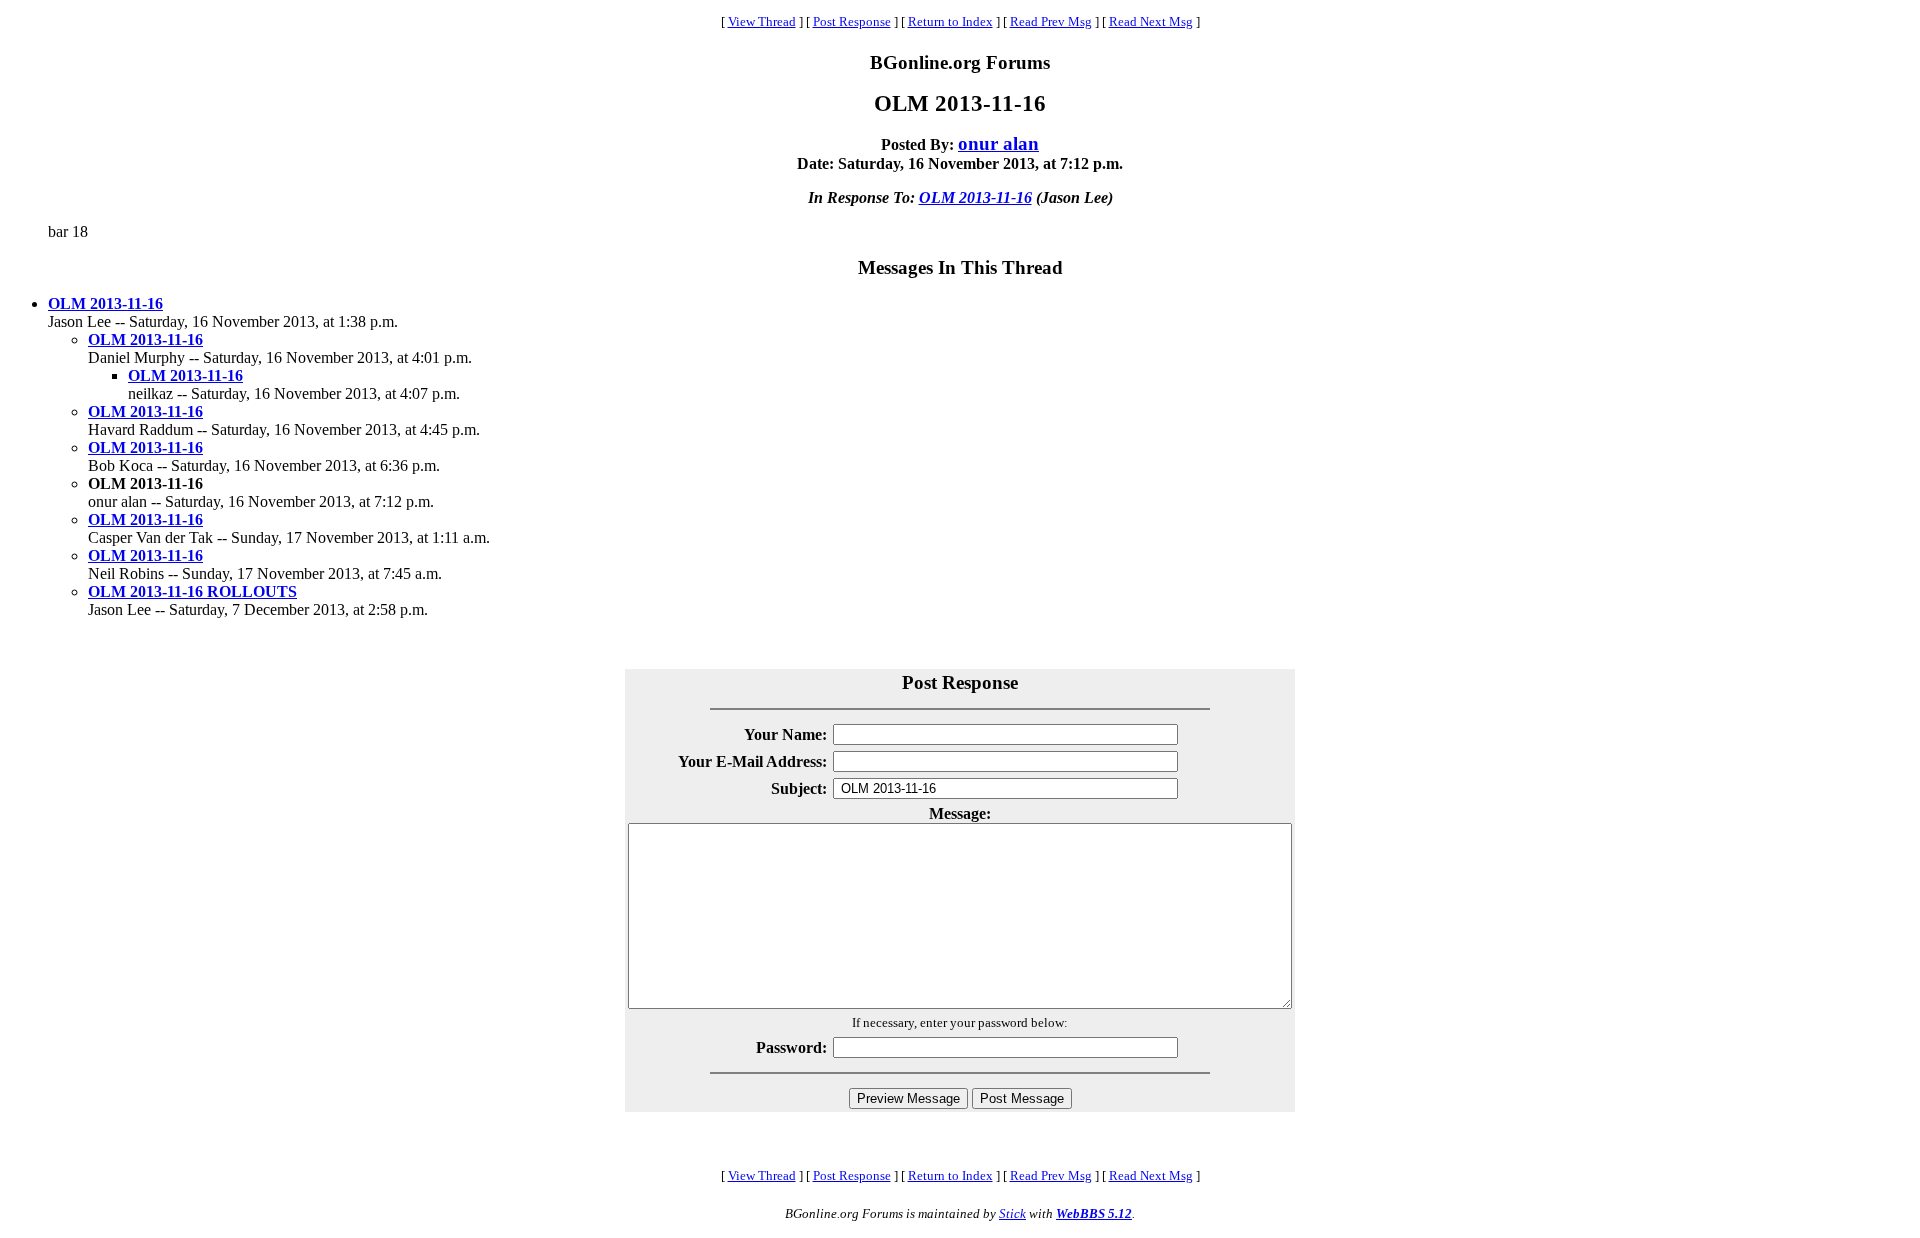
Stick (1012, 1213)
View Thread (762, 21)
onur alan (998, 143)
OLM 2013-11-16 (975, 197)
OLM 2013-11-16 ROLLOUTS (192, 591)
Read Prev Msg (1051, 21)
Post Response (852, 21)
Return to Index (950, 21)
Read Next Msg (1151, 21)
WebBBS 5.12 (1094, 1213)
